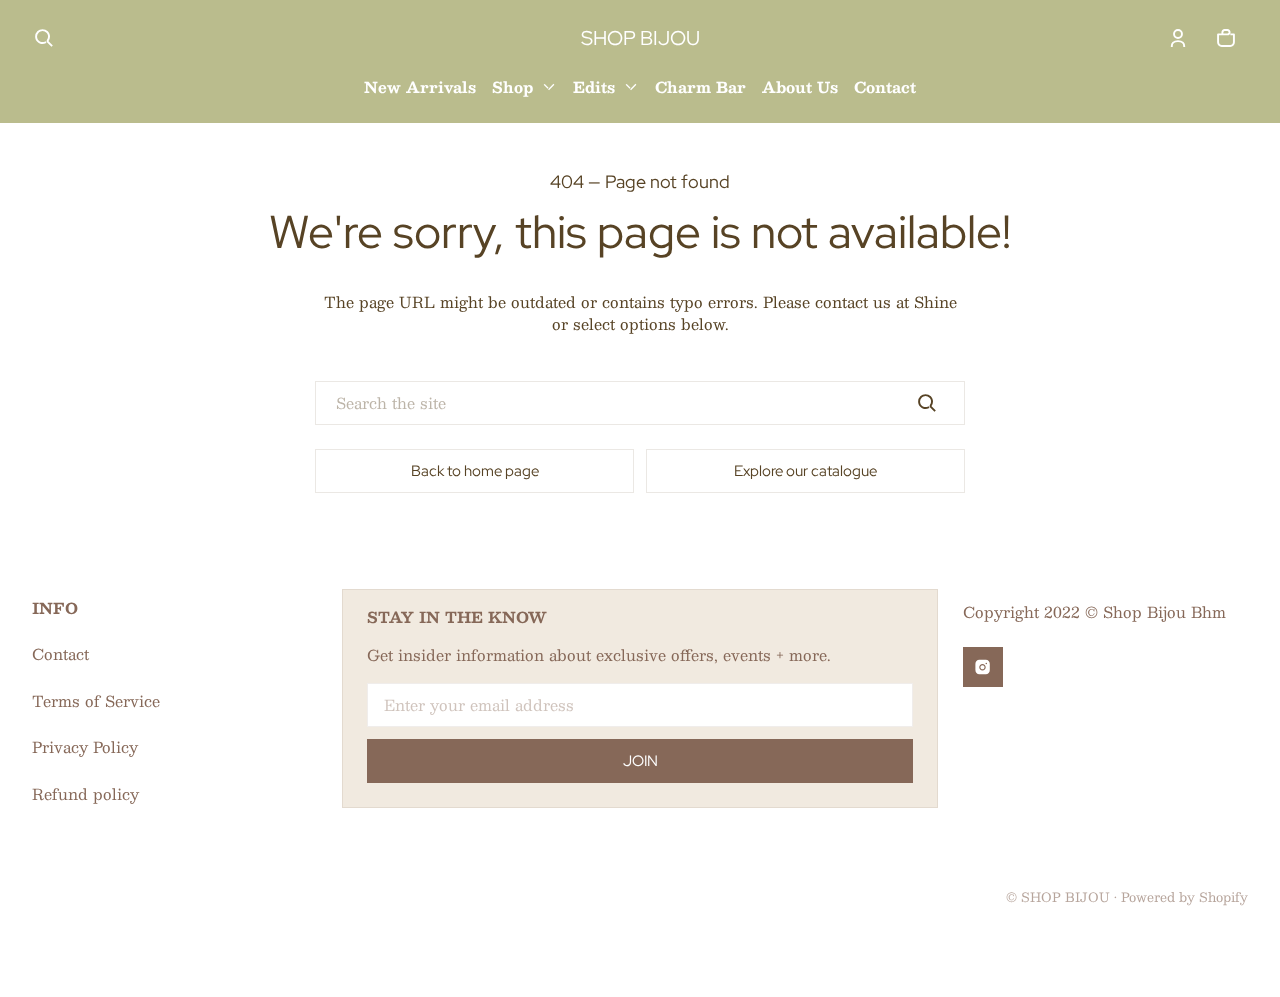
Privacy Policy (85, 746)
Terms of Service (96, 700)
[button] (44, 38)
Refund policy (85, 793)
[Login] (1178, 38)
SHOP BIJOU (1065, 896)
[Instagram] (983, 667)
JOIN (640, 761)
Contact (60, 653)
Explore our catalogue (805, 471)
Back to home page (475, 471)
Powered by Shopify (1184, 896)
